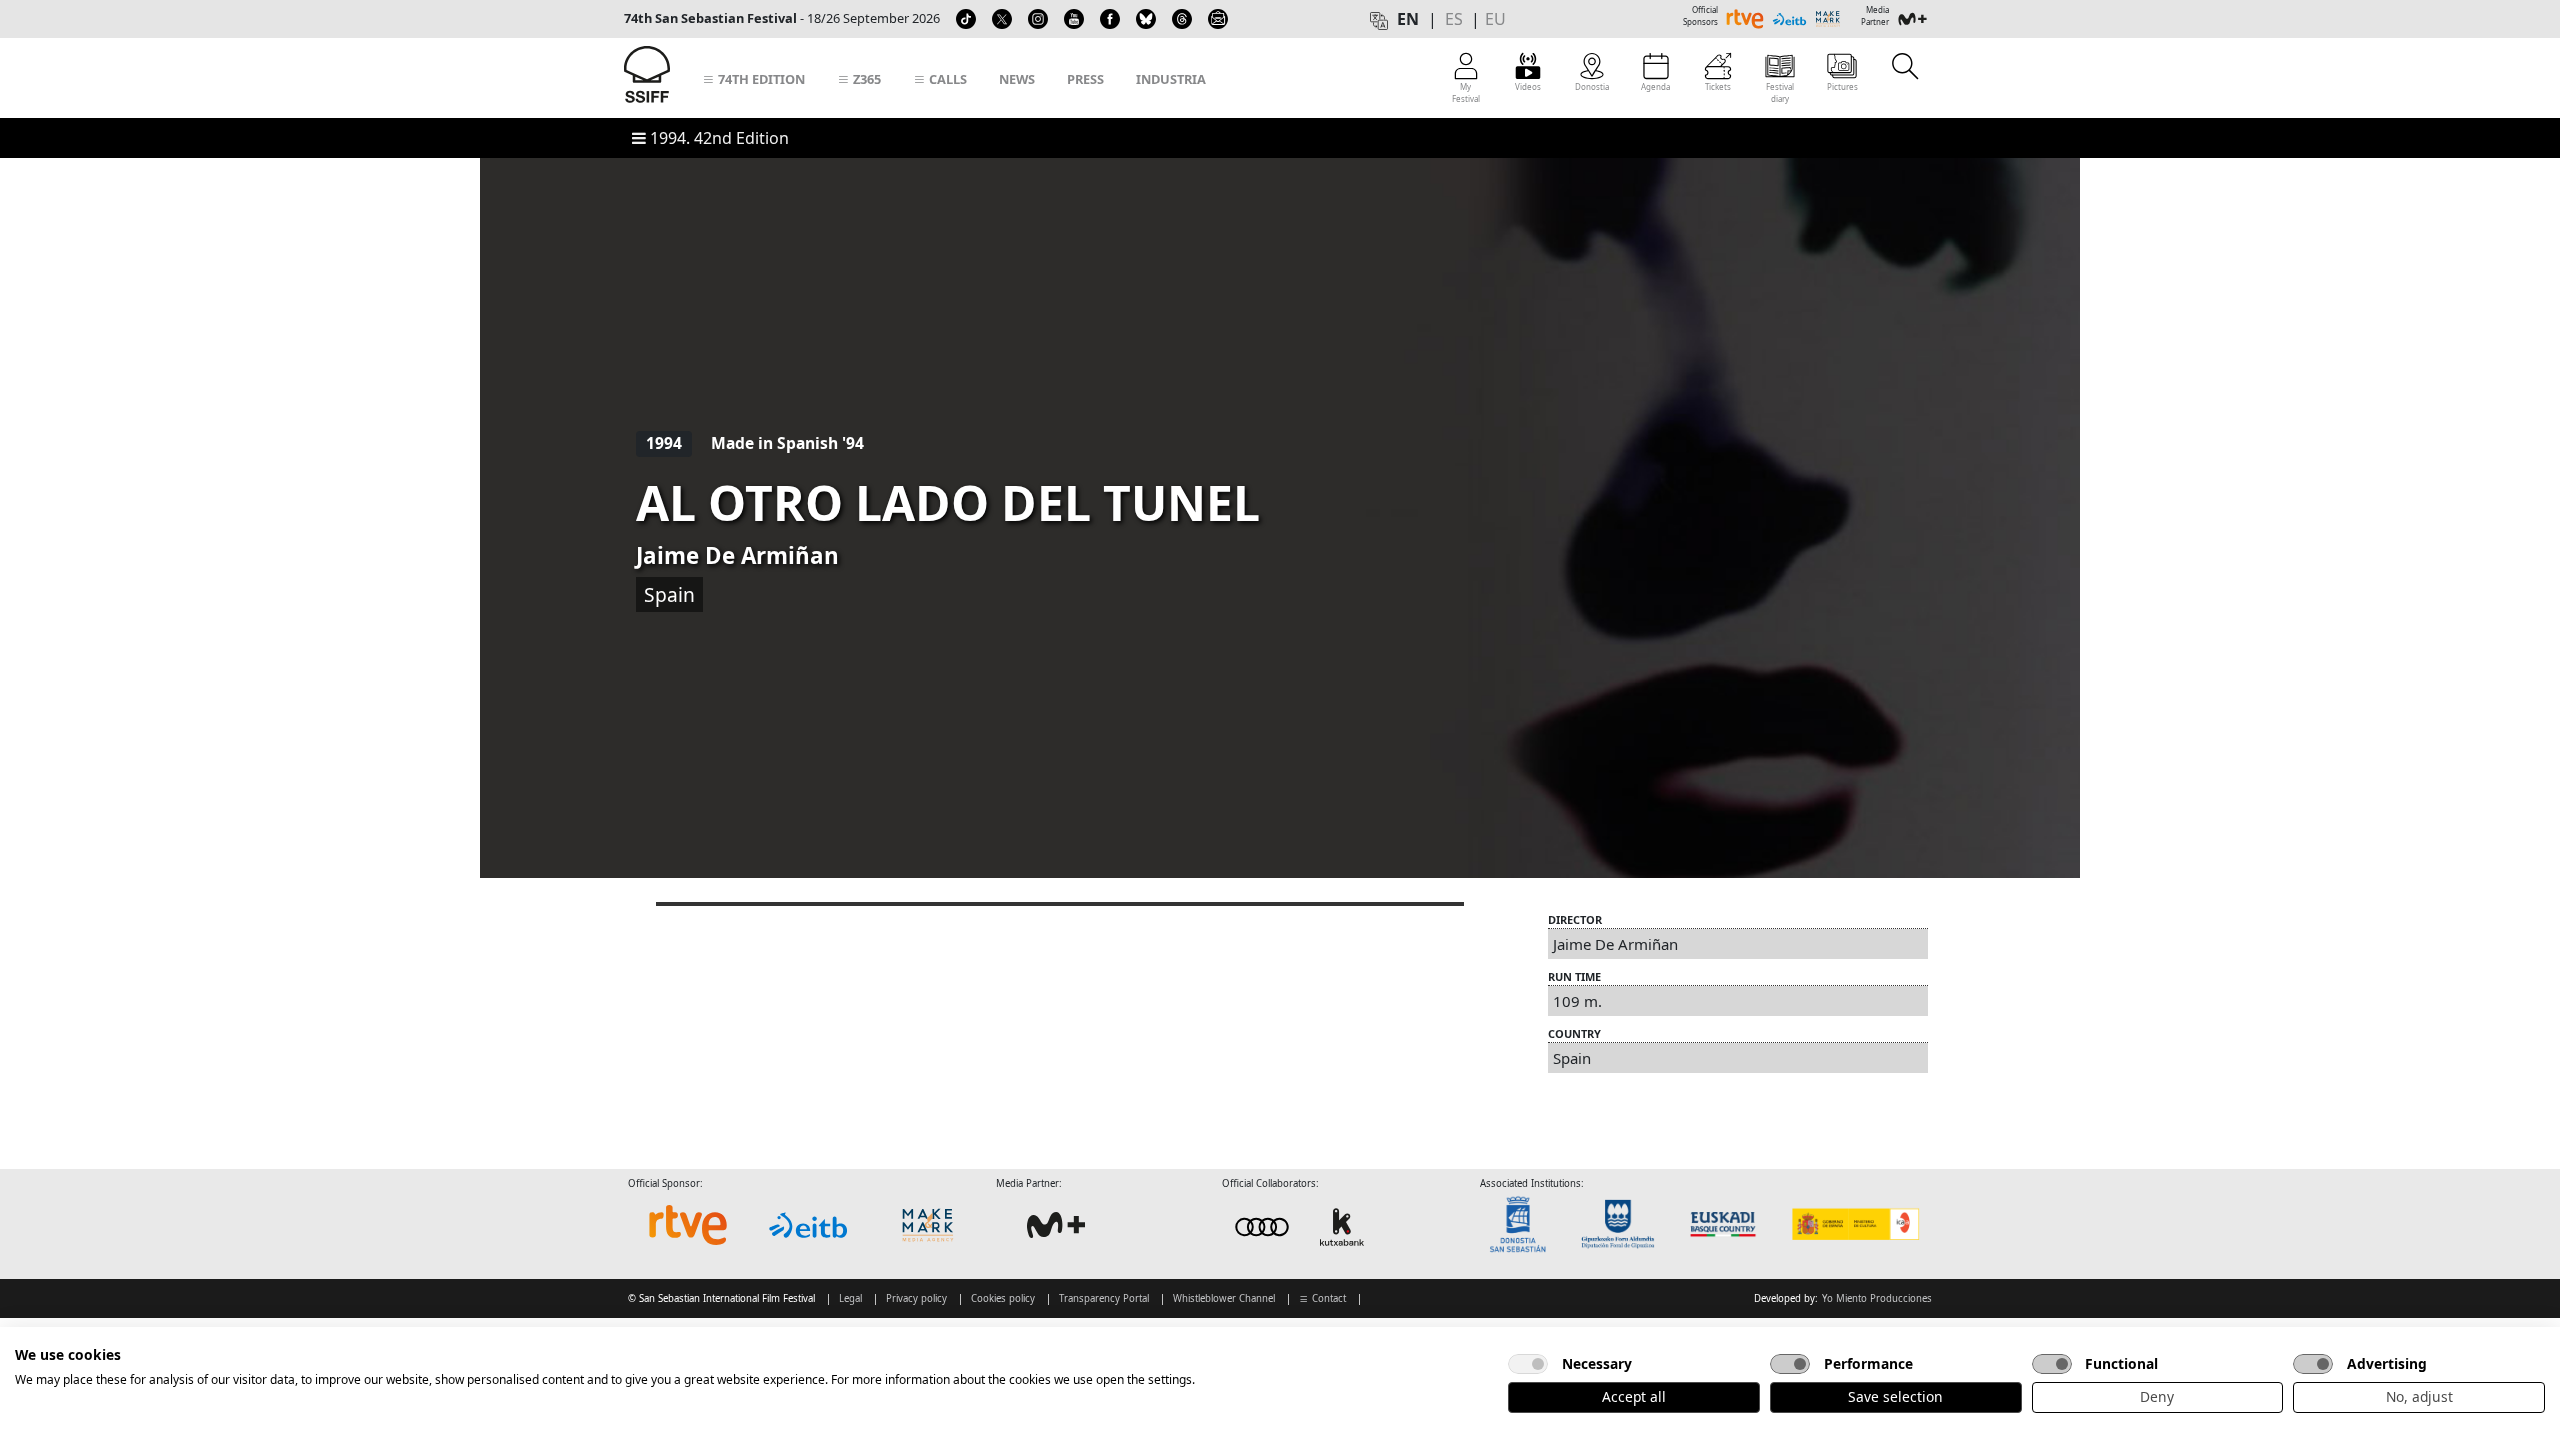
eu (1495, 19)
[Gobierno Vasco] (1727, 1224)
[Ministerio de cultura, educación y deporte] (1854, 1224)
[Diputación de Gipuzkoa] (1624, 1224)
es (1454, 19)
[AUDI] (1302, 1226)
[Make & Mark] (928, 1225)
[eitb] (808, 1225)
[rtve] (688, 1225)
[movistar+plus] (1056, 1225)
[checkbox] (1528, 1364)
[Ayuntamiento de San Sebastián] (1524, 1224)
